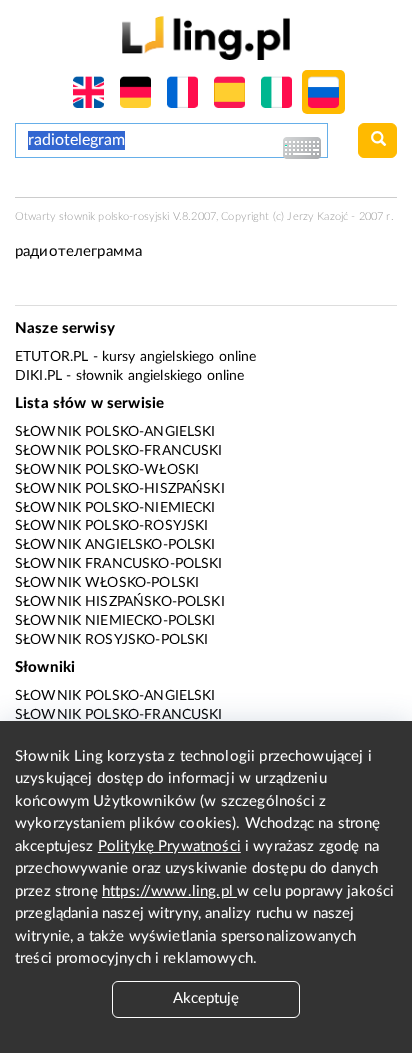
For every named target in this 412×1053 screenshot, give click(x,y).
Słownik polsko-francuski (119, 451)
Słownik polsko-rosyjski (111, 526)
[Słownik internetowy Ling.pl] (205, 37)
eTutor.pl (51, 357)
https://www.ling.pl (169, 891)
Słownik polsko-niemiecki (115, 508)
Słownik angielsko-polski (115, 545)
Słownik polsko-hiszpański (120, 489)
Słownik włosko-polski (107, 583)
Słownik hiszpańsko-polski (120, 602)
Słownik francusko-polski (119, 564)
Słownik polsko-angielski (115, 432)
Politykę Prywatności (169, 846)
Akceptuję (206, 998)
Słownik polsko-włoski (107, 470)
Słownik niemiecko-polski (115, 621)
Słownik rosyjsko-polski (111, 640)
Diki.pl (38, 376)
